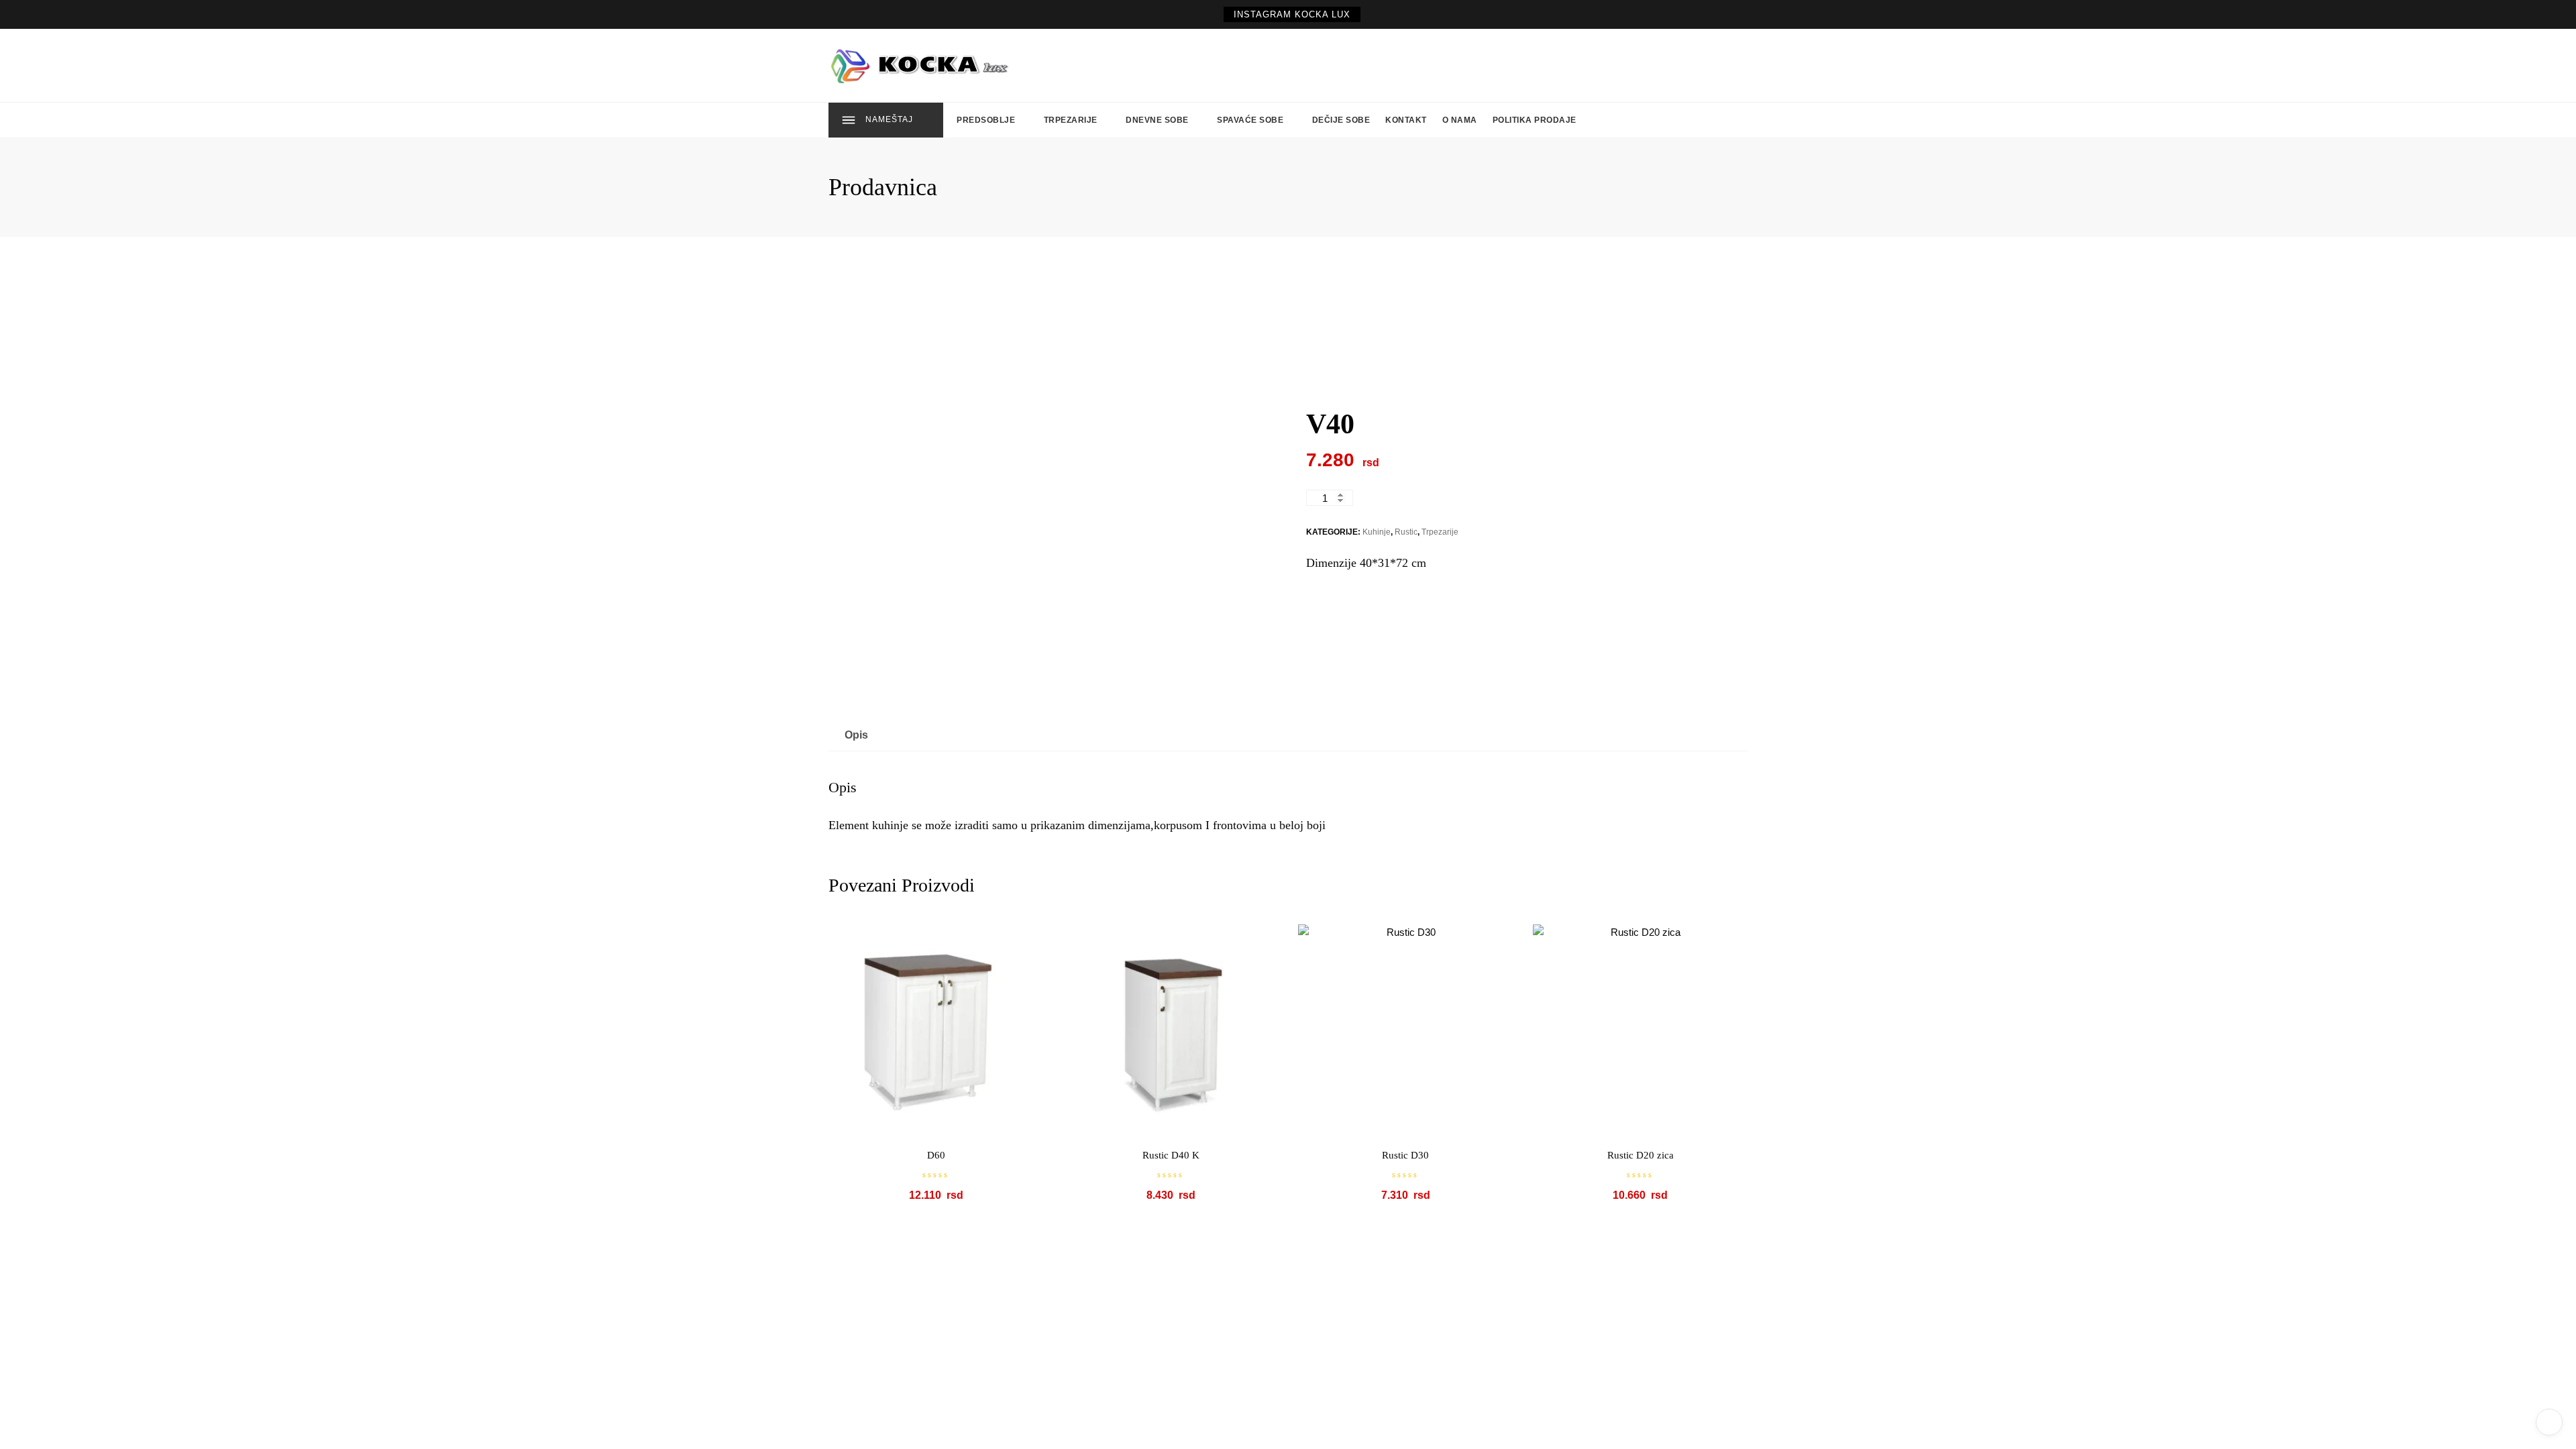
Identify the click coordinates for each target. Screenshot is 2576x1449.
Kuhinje (1377, 532)
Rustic (1406, 532)
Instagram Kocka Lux (1292, 14)
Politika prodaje (1535, 120)
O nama (1460, 120)
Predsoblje (986, 120)
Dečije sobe (1341, 120)
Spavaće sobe (1250, 120)
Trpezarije (1071, 120)
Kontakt (1406, 120)
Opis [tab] (856, 735)
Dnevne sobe (1157, 120)
